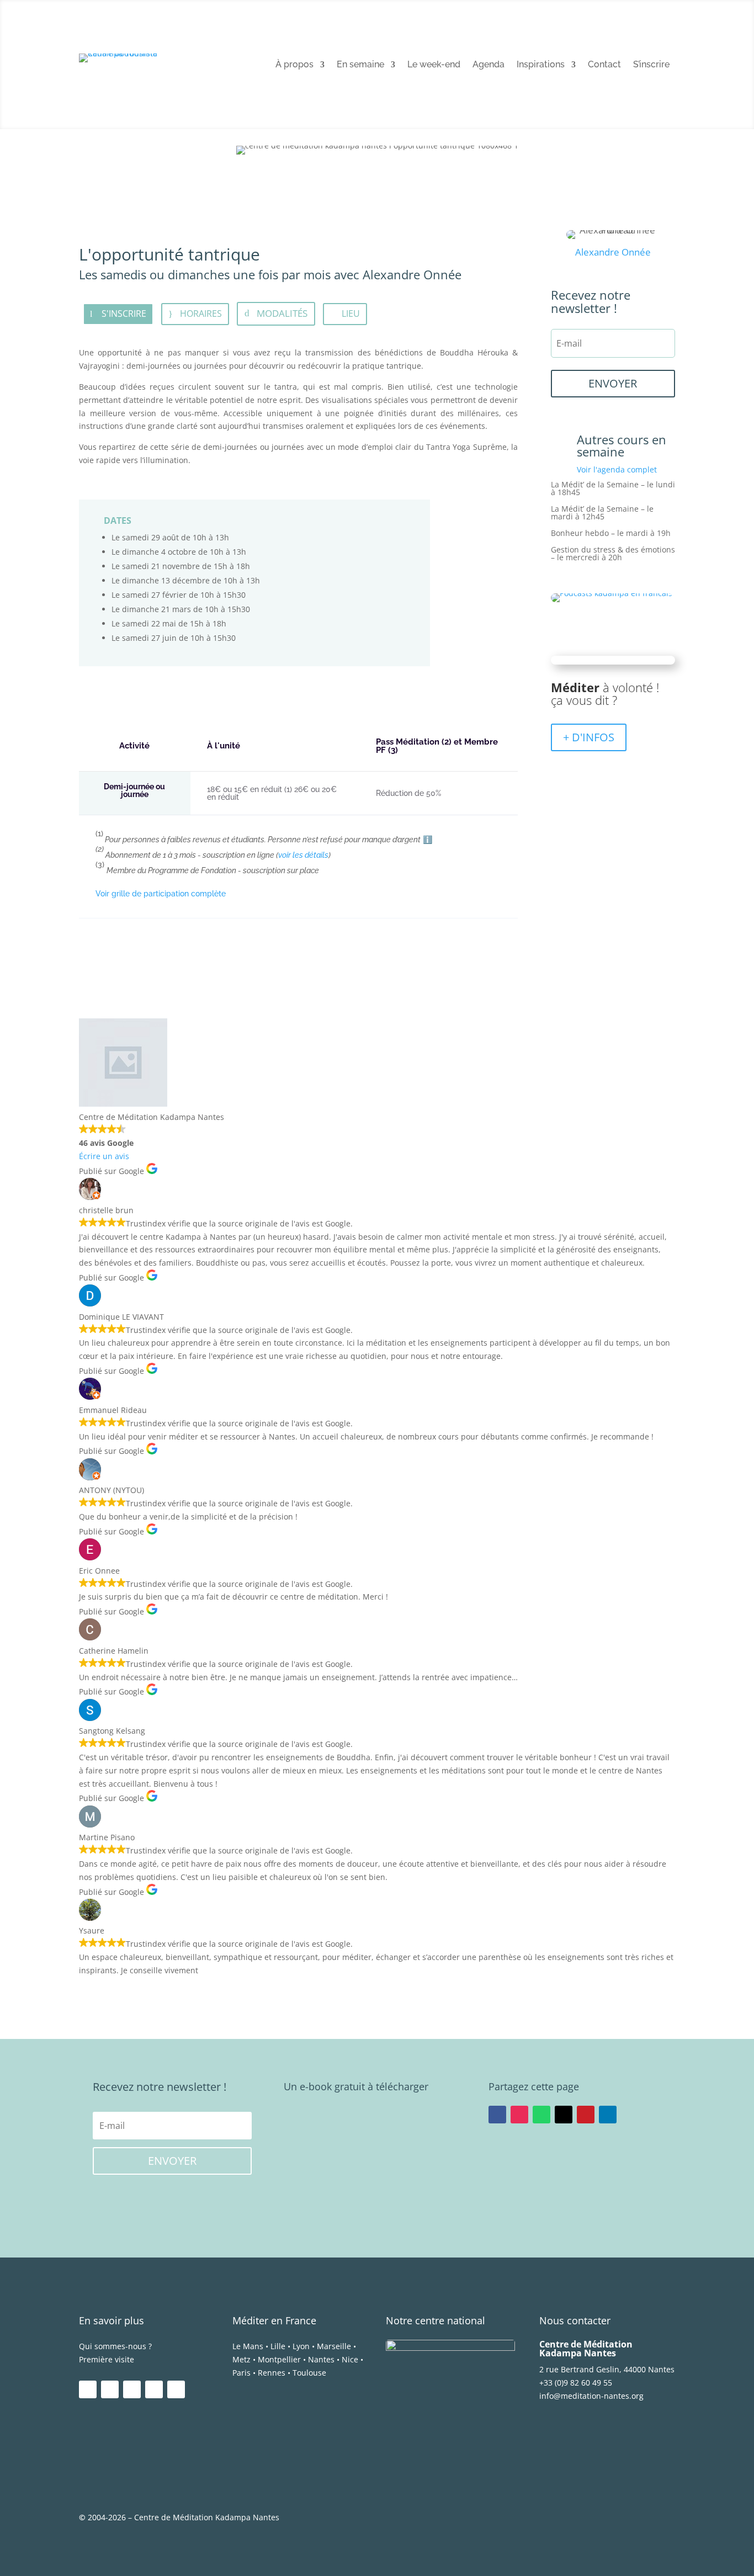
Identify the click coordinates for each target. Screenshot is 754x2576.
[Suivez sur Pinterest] (586, 2115)
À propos (294, 65)
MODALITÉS (282, 313)
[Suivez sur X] (564, 2115)
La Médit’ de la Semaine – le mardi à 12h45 (602, 513)
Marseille (334, 2346)
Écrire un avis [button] (104, 1156)
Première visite (107, 2359)
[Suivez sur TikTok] (176, 2389)
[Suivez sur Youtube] (132, 2389)
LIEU (351, 314)
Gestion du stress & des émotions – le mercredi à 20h (613, 554)
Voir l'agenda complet (617, 469)
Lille (278, 2346)
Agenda (488, 65)
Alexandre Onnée (613, 252)
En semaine (360, 65)
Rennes (272, 2373)
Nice (350, 2359)
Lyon (301, 2346)
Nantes (321, 2359)
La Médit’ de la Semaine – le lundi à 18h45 (613, 489)
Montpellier (279, 2359)
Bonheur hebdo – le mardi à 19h (611, 534)
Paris (241, 2373)
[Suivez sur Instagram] (519, 2115)
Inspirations (541, 65)
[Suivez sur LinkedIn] (608, 2115)
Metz (241, 2359)
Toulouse (309, 2373)
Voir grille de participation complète (161, 894)
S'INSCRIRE (124, 314)
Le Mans (248, 2346)
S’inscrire (651, 65)
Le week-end (434, 65)
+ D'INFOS (589, 737)
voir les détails (303, 855)
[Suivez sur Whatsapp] (541, 2115)
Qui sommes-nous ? (115, 2346)
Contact (604, 65)
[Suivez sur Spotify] (154, 2389)
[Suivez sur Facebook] (497, 2115)
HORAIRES (201, 314)
